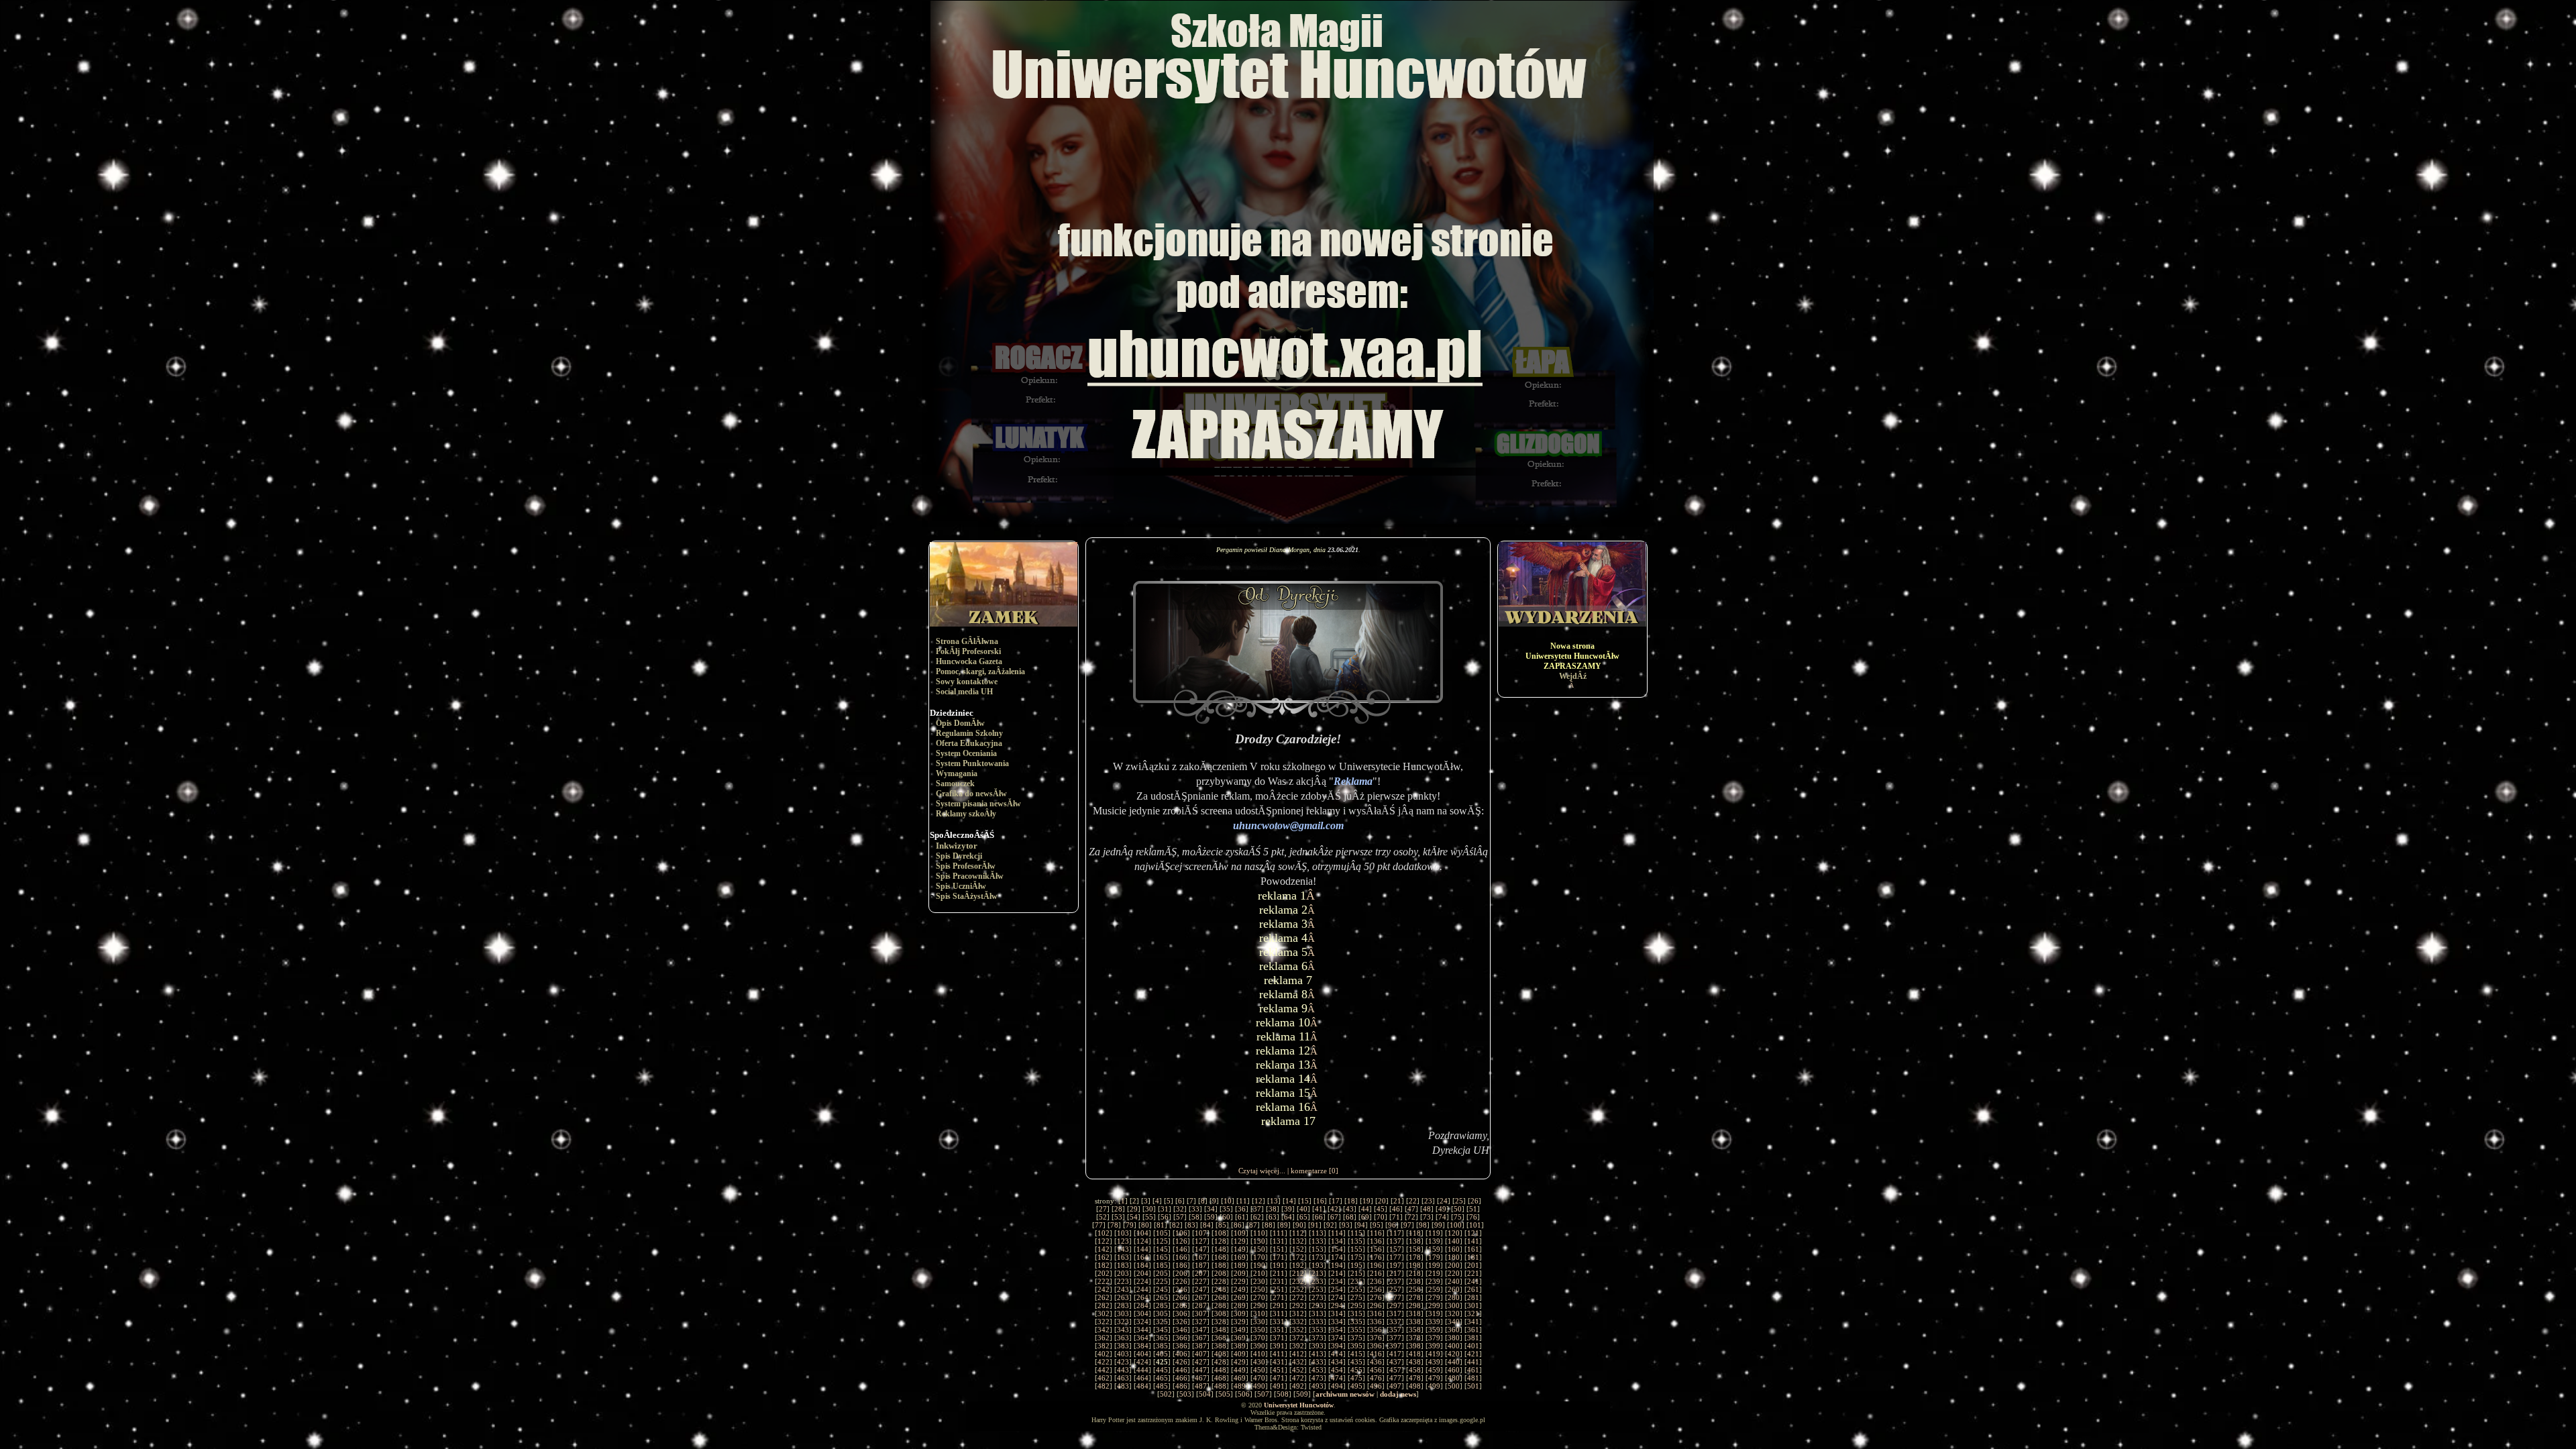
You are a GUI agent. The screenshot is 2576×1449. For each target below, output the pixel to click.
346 (1181, 1330)
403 (1123, 1354)
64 (1288, 1217)
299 (1434, 1305)
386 (1181, 1346)
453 (1318, 1370)
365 (1162, 1338)
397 (1395, 1346)
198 (1415, 1265)
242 (1104, 1289)
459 (1434, 1370)
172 (1298, 1257)
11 (1243, 1201)
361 (1473, 1330)
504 (1205, 1394)
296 (1376, 1305)
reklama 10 (1283, 1022)
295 (1356, 1305)
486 (1181, 1386)
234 (1337, 1281)
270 (1259, 1297)
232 (1298, 1281)
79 (1130, 1225)
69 (1365, 1217)
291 (1279, 1305)
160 (1454, 1249)
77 (1099, 1225)
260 (1454, 1289)
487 (1201, 1386)
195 (1356, 1265)
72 (1411, 1217)
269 (1240, 1297)
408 (1220, 1354)
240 (1454, 1281)
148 (1220, 1249)
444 (1142, 1370)
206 (1181, 1273)
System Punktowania (972, 763)
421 (1473, 1354)
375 (1356, 1338)
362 (1104, 1338)
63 (1273, 1217)
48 (1427, 1209)
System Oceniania (966, 753)
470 (1259, 1378)
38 (1273, 1209)
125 (1162, 1241)
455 (1356, 1370)
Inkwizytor (957, 846)
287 (1201, 1305)
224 (1142, 1281)
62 (1257, 1217)
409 (1240, 1354)
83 (1191, 1225)
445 (1162, 1370)
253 (1318, 1289)
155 (1356, 1249)
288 (1220, 1305)
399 (1434, 1346)
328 (1220, 1322)
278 (1415, 1297)
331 (1279, 1322)
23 (1428, 1201)
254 (1337, 1289)
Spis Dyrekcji (959, 856)
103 (1123, 1233)
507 (1263, 1394)
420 (1454, 1354)
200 (1454, 1265)
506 (1244, 1394)
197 (1395, 1265)
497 (1395, 1386)
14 (1289, 1201)
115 (1356, 1233)
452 (1298, 1370)
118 (1415, 1233)
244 (1142, 1289)
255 (1356, 1289)
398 (1415, 1346)
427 (1201, 1362)
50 (1458, 1209)
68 (1350, 1217)
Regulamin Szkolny (969, 733)
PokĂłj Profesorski (968, 651)
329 (1240, 1322)
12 (1258, 1201)
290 (1259, 1305)
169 (1240, 1257)
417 (1395, 1354)
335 (1356, 1322)
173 (1318, 1257)
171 (1279, 1257)
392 (1298, 1346)
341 (1473, 1322)
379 (1434, 1338)
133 (1318, 1241)
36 (1242, 1209)
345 (1162, 1330)
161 (1473, 1249)
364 (1142, 1338)
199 (1434, 1265)
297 (1395, 1305)
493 (1318, 1386)
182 (1104, 1265)
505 (1224, 1394)
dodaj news (1398, 1394)
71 (1396, 1217)
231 (1279, 1281)
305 (1162, 1313)
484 (1142, 1386)
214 (1337, 1273)
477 (1395, 1378)
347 (1201, 1330)
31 (1165, 1209)
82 (1176, 1225)
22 (1413, 1201)
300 (1454, 1305)
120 (1454, 1233)
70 (1381, 1217)
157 (1395, 1249)
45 (1381, 1209)
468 (1220, 1378)
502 (1166, 1394)
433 (1318, 1362)
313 (1318, 1313)
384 (1142, 1346)
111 (1279, 1233)
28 (1118, 1209)
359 (1434, 1330)
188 (1220, 1265)
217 (1395, 1273)
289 (1240, 1305)
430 (1259, 1362)
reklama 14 (1283, 1079)
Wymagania (957, 773)
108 (1220, 1233)
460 (1454, 1370)
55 (1149, 1217)
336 (1376, 1322)
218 (1415, 1273)
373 (1318, 1338)
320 (1454, 1313)
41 (1319, 1209)
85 (1222, 1225)
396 (1376, 1346)
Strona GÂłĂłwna (967, 641)
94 (1361, 1225)
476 (1376, 1378)
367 (1201, 1338)
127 (1201, 1241)
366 (1181, 1338)
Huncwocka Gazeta (969, 661)
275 (1356, 1297)
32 (1180, 1209)
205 (1162, 1273)
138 (1415, 1241)
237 (1395, 1281)
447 (1201, 1370)
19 (1366, 1201)
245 (1162, 1289)
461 (1473, 1370)
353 (1318, 1330)
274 (1337, 1297)
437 (1395, 1362)
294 (1337, 1305)
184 (1142, 1265)
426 (1181, 1362)
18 (1351, 1201)
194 (1337, 1265)
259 (1434, 1289)
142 (1104, 1249)
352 (1298, 1330)
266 (1181, 1297)
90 (1299, 1225)
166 (1181, 1257)
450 (1259, 1370)
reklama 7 (1288, 980)
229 (1240, 1281)
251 (1279, 1289)
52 (1103, 1217)
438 (1415, 1362)
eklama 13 (1285, 1065)
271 (1279, 1297)
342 (1104, 1330)
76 (1473, 1217)
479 (1434, 1378)
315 (1356, 1313)
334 (1337, 1322)
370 (1259, 1338)
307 (1201, 1313)
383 (1123, 1346)
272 (1298, 1297)
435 (1356, 1362)
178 (1415, 1257)
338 (1415, 1322)
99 (1438, 1225)
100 (1456, 1225)
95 (1377, 1225)
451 (1279, 1370)
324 (1142, 1322)
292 (1298, 1305)
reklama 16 (1283, 1107)
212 (1298, 1273)
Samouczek (955, 784)
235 (1356, 1281)
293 (1318, 1305)
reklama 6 (1283, 966)
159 (1434, 1249)
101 (1475, 1225)
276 (1376, 1297)
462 (1104, 1378)
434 (1337, 1362)
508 (1283, 1394)
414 (1337, 1354)
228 (1220, 1281)
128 (1220, 1241)
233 (1318, 1281)
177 (1395, 1257)
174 (1337, 1257)
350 (1259, 1330)
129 (1240, 1241)
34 (1211, 1209)
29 (1134, 1209)
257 (1395, 1289)
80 (1145, 1225)
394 (1337, 1346)
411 (1279, 1354)
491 (1279, 1386)
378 (1415, 1338)
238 (1415, 1281)
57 (1180, 1217)
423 (1123, 1362)
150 (1259, 1249)
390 (1259, 1346)
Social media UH (964, 692)
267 (1201, 1297)
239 (1434, 1281)
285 (1162, 1305)
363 (1123, 1338)
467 (1201, 1378)
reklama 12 (1283, 1051)
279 (1434, 1297)
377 (1395, 1338)
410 (1259, 1354)
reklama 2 (1283, 910)
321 (1473, 1313)
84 (1207, 1225)
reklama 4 (1283, 938)
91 (1315, 1225)
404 (1142, 1354)
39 (1288, 1209)
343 (1123, 1330)
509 (1302, 1394)
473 (1318, 1378)
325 (1162, 1322)
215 (1356, 1273)
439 (1434, 1362)
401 (1473, 1346)
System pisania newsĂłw (978, 804)
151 (1279, 1249)
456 (1376, 1370)
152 (1298, 1249)
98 (1423, 1225)
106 (1181, 1233)
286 (1181, 1305)
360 (1454, 1330)
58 (1195, 1217)
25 (1459, 1201)
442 (1104, 1370)
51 (1473, 1209)
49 (1442, 1209)
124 (1142, 1241)
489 (1240, 1386)
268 (1220, 1297)
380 (1454, 1338)
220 (1454, 1273)
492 (1298, 1386)
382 (1104, 1346)
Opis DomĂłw (960, 723)
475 (1356, 1378)
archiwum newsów (1345, 1394)
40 (1303, 1209)
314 (1337, 1313)
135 (1356, 1241)
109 (1240, 1233)
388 (1220, 1346)
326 (1181, 1322)
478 (1415, 1378)
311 (1279, 1313)
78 (1114, 1225)
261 (1473, 1289)
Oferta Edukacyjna (969, 743)
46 (1396, 1209)
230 (1259, 1281)
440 (1454, 1362)
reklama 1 (1282, 896)
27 (1103, 1209)
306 (1181, 1313)
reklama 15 (1283, 1093)
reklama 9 (1283, 1008)
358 (1415, 1330)
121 (1473, 1233)
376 (1376, 1338)
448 (1220, 1370)
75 (1458, 1217)
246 (1181, 1289)
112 (1298, 1233)
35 (1226, 1209)
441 (1473, 1362)
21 (1397, 1201)
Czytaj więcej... (1262, 1171)
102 (1104, 1233)
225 (1162, 1281)
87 (1253, 1225)
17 (1336, 1201)
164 (1142, 1257)
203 (1123, 1273)
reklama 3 (1283, 924)
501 (1473, 1386)
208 (1220, 1273)
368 (1220, 1338)
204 (1142, 1273)
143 (1123, 1249)
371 (1279, 1338)
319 (1434, 1313)
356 (1376, 1330)
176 (1376, 1257)
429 (1240, 1362)
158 (1415, 1249)
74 (1442, 1217)
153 (1318, 1249)
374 (1337, 1338)
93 (1346, 1225)
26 (1474, 1201)
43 (1350, 1209)
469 (1240, 1378)
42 (1334, 1209)
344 (1142, 1330)
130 (1259, 1241)
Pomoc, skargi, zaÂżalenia (980, 672)
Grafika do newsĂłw (971, 794)
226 (1181, 1281)
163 (1123, 1257)
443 (1123, 1370)
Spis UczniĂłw (961, 886)
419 (1434, 1354)
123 (1123, 1241)
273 (1318, 1297)
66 (1319, 1217)
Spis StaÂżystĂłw (967, 896)
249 (1240, 1289)
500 (1454, 1386)
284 (1142, 1305)
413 (1318, 1354)
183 (1123, 1265)
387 (1201, 1346)
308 (1220, 1313)
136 (1376, 1241)
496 (1376, 1386)
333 (1318, 1322)
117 (1395, 1233)
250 (1259, 1289)
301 (1473, 1305)
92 (1330, 1225)
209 (1240, 1273)
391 (1279, 1346)
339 (1434, 1322)
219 (1434, 1273)
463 (1123, 1378)
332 (1298, 1322)
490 (1259, 1386)
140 (1454, 1241)
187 (1201, 1265)
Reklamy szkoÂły (966, 814)
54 (1134, 1217)
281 (1473, 1297)
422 (1104, 1362)
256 (1376, 1289)
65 (1303, 1217)
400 (1454, 1346)
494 (1337, 1386)
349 (1240, 1330)
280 (1454, 1297)
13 (1274, 1201)
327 (1201, 1322)
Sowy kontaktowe (967, 682)
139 (1434, 1241)
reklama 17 (1288, 1121)
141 (1473, 1241)
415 (1356, 1354)
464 (1142, 1378)
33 (1195, 1209)
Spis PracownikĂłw (970, 876)
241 (1473, 1281)
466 (1181, 1378)
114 (1337, 1233)
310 (1259, 1313)
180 (1454, 1257)
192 (1298, 1265)
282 (1104, 1305)
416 (1376, 1354)
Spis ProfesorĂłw (966, 866)
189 (1240, 1265)
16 (1320, 1201)
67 (1334, 1217)
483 (1123, 1386)
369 (1240, 1338)
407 (1201, 1354)
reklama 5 (1283, 952)
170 (1259, 1257)
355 (1356, 1330)
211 (1279, 1273)
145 (1162, 1249)
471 (1279, 1378)
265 (1162, 1297)
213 (1318, 1273)
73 (1427, 1217)
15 (1305, 1201)
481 (1473, 1378)
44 (1365, 1209)
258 (1415, 1289)
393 (1318, 1346)
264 (1142, 1297)
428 (1220, 1362)
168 (1220, 1257)
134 (1337, 1241)
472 (1298, 1378)
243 (1123, 1289)
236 (1376, 1281)
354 (1337, 1330)
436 (1376, 1362)
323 (1123, 1322)
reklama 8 (1283, 994)
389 (1240, 1346)
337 (1395, 1322)
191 (1279, 1265)
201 (1473, 1265)
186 (1181, 1265)
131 (1279, 1241)
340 (1454, 1322)
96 (1392, 1225)
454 (1337, 1370)
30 (1149, 1209)
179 (1434, 1257)
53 (1118, 1217)
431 (1279, 1362)
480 (1454, 1378)
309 (1240, 1313)
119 (1434, 1233)
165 (1162, 1257)
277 (1395, 1297)
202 (1104, 1273)
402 (1104, 1354)
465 (1162, 1378)
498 (1415, 1386)
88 (1269, 1225)
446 (1181, 1370)
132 (1298, 1241)
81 (1161, 1225)
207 (1201, 1273)
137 (1395, 1241)
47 (1411, 1209)
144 (1142, 1249)
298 (1415, 1305)
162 (1104, 1257)
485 (1162, 1386)
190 (1259, 1265)
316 (1376, 1313)
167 (1201, 1257)
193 (1318, 1265)
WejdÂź (1573, 676)
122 (1104, 1241)
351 (1279, 1330)
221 (1473, 1273)
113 (1318, 1233)
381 (1473, 1338)
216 (1376, 1273)
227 (1201, 1281)
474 (1337, 1378)
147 (1201, 1249)
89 (1284, 1225)
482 (1104, 1386)
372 (1298, 1338)
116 (1376, 1233)
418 (1415, 1354)
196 (1376, 1265)
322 (1104, 1322)
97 (1407, 1225)
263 (1123, 1297)
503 (1185, 1394)
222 (1104, 1281)
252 (1298, 1289)
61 (1242, 1217)
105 (1162, 1233)
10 (1228, 1201)
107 (1201, 1233)
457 (1395, 1370)
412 (1298, 1354)
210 (1259, 1273)
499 (1434, 1386)
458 (1415, 1370)
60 (1226, 1217)
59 (1211, 1217)
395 (1356, 1346)
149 (1240, 1249)
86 (1238, 1225)
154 (1337, 1249)
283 (1123, 1305)
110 (1259, 1233)
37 (1257, 1209)
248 (1220, 1289)
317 (1395, 1313)
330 (1259, 1322)
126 (1181, 1241)
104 (1142, 1233)
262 (1104, 1297)
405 (1162, 1354)
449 (1240, 1370)
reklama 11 (1283, 1036)
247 (1201, 1289)
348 (1220, 1330)
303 (1123, 1313)
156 (1376, 1249)
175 (1356, 1257)
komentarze (1309, 1171)
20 (1382, 1201)
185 (1162, 1265)
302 (1104, 1313)
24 (1444, 1201)
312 (1298, 1313)
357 (1395, 1330)
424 (1142, 1362)
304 (1142, 1313)
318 (1415, 1313)
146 (1181, 1249)
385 (1162, 1346)
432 (1298, 1362)
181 (1473, 1257)
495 (1356, 1386)
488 (1220, 1386)
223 (1123, 1281)
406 (1181, 1354)
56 (1165, 1217)
